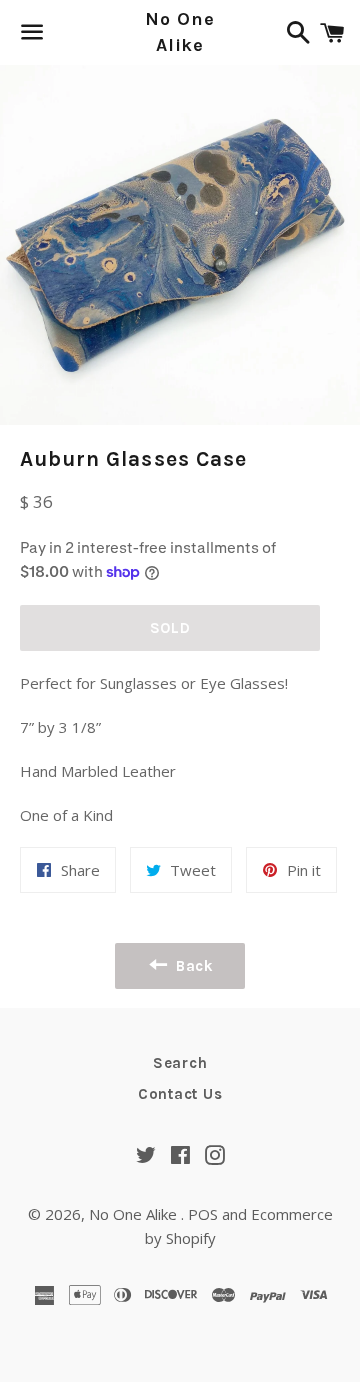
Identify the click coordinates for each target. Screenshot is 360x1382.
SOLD (170, 628)
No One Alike (179, 31)
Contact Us (180, 1094)
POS (203, 1214)
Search (180, 1063)
